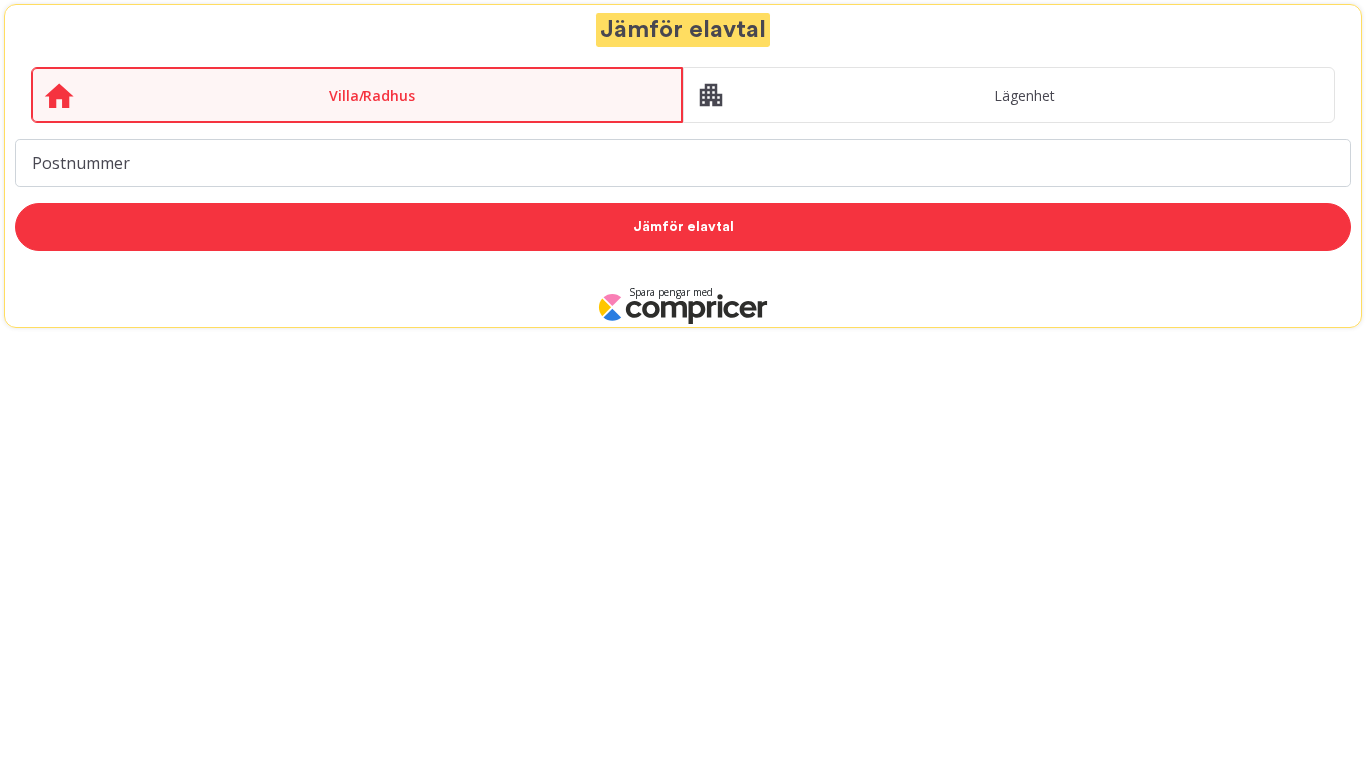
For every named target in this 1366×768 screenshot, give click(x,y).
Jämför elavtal (683, 227)
